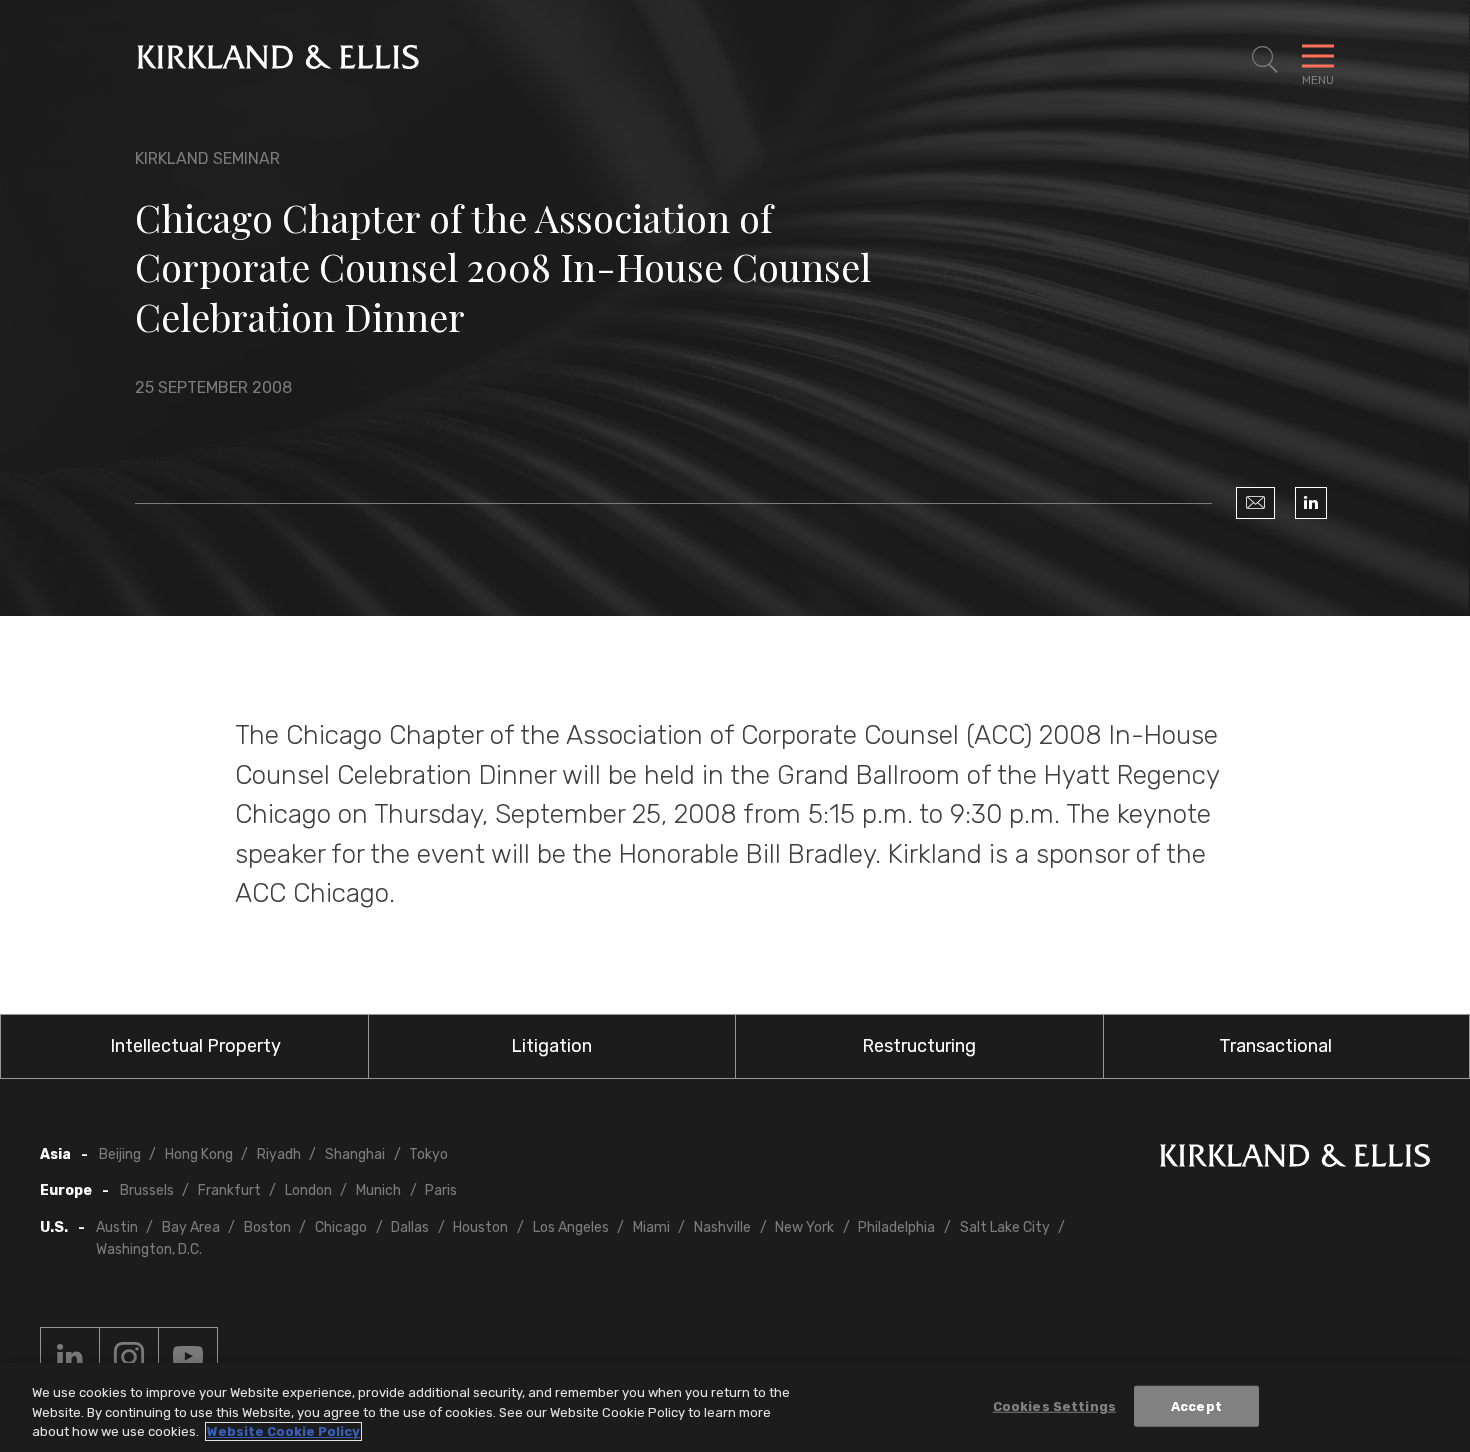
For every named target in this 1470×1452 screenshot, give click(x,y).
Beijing (120, 1154)
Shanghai (355, 1154)
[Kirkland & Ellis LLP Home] (1295, 1159)
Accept (1196, 1405)
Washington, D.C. (149, 1249)
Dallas (410, 1227)
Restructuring (919, 1046)
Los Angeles (571, 1227)
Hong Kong (199, 1154)
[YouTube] (188, 1357)
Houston (480, 1227)
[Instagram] (129, 1357)
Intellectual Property (195, 1046)
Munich (378, 1190)
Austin (117, 1227)
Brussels (147, 1190)
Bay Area (191, 1227)
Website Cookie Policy (283, 1431)
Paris (441, 1190)
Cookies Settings (1054, 1405)
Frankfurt (229, 1190)
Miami (651, 1227)
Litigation (551, 1046)
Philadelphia (896, 1227)
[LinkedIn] (1311, 503)
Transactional (1275, 1046)
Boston (267, 1227)
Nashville (722, 1227)
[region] (735, 1407)
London (308, 1190)
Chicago (341, 1227)
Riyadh (279, 1154)
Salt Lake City (1005, 1227)
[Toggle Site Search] (1265, 60)
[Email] (1255, 503)
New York (804, 1227)
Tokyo (428, 1154)
